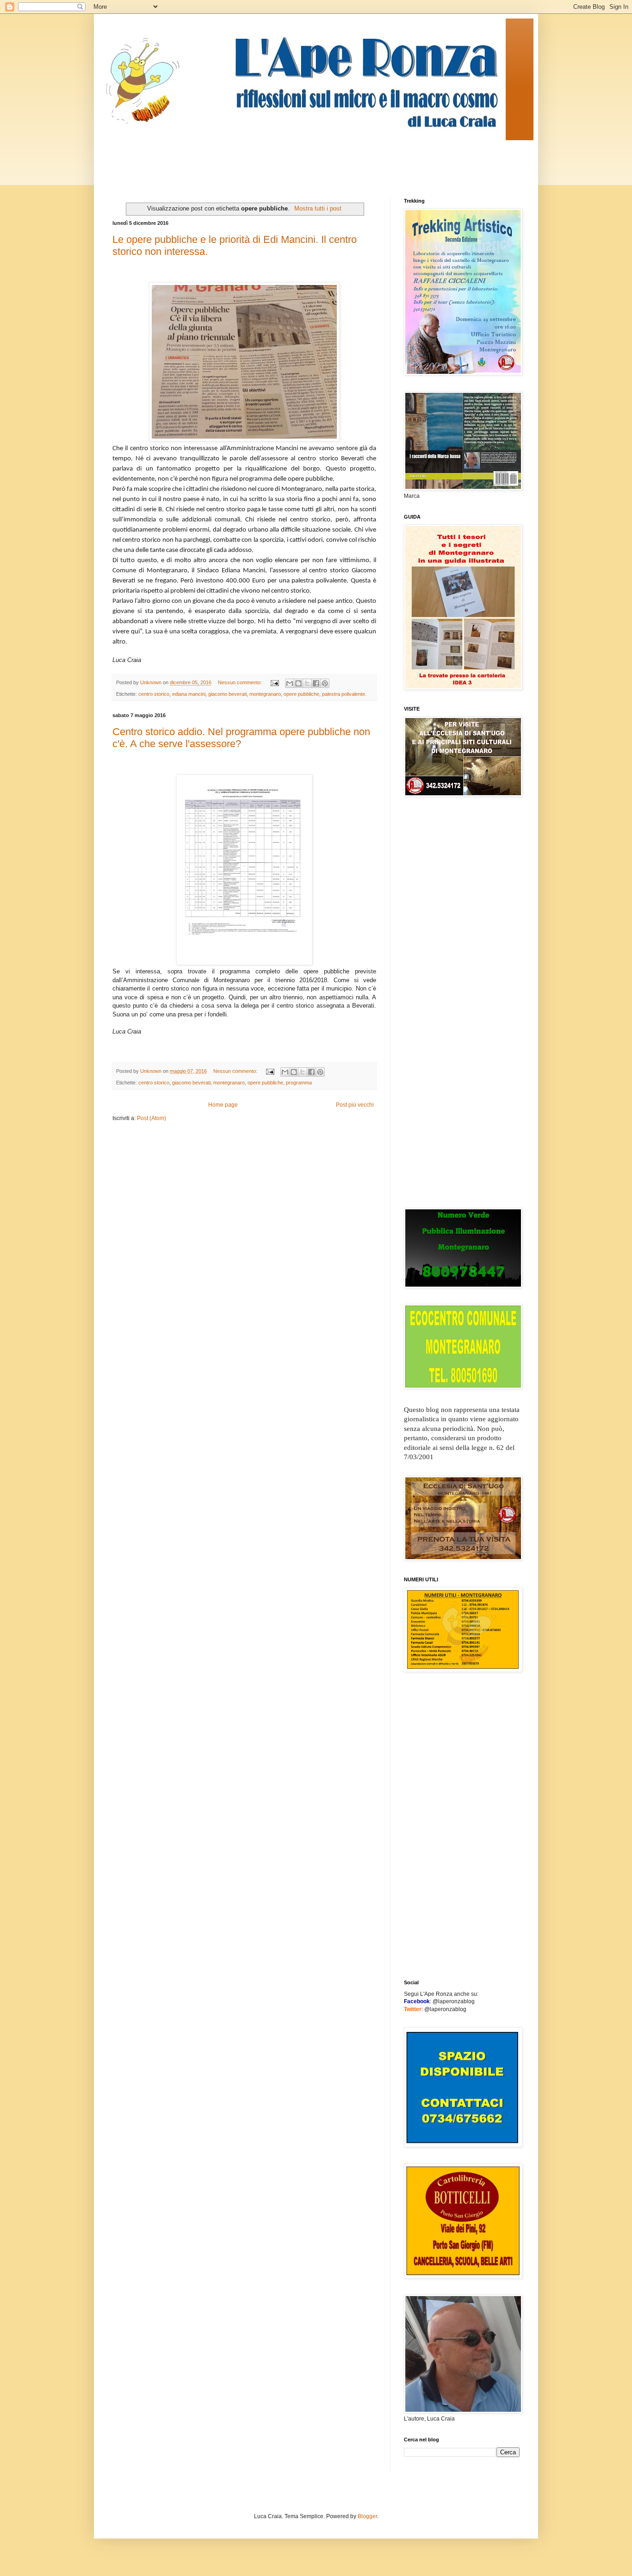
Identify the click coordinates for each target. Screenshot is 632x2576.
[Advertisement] (281, 161)
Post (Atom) (152, 1118)
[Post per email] (274, 682)
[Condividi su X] (307, 683)
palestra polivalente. (344, 694)
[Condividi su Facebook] (316, 683)
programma (299, 1083)
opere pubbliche (301, 694)
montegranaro (265, 694)
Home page (223, 1105)
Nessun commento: (241, 682)
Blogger (367, 2516)
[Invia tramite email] (290, 683)
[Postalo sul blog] (298, 683)
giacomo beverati (227, 694)
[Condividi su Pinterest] (325, 683)
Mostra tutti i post (318, 208)
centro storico (154, 694)
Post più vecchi (355, 1105)
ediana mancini (189, 694)
